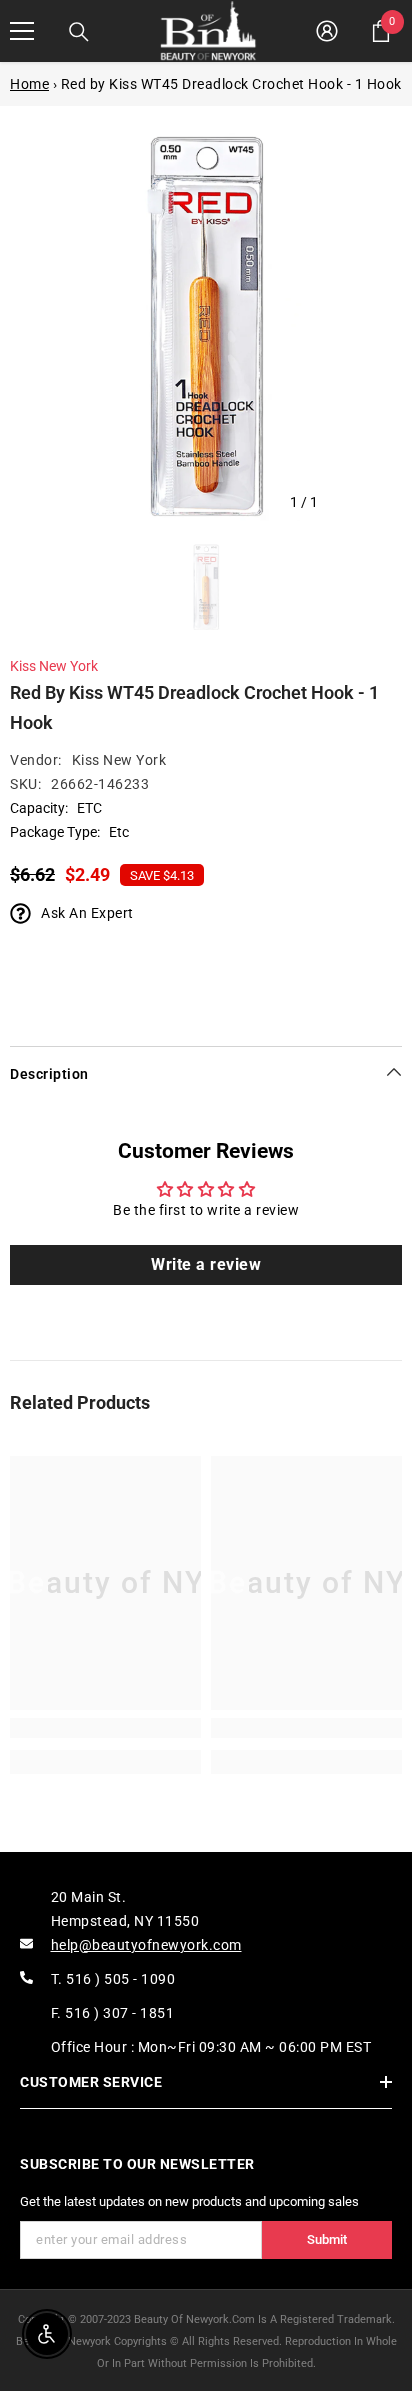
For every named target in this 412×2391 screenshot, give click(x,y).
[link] (105, 1728)
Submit (327, 2239)
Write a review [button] (206, 1264)
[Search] (79, 32)
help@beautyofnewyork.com (146, 1945)
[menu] (22, 31)
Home (29, 84)
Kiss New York (54, 666)
